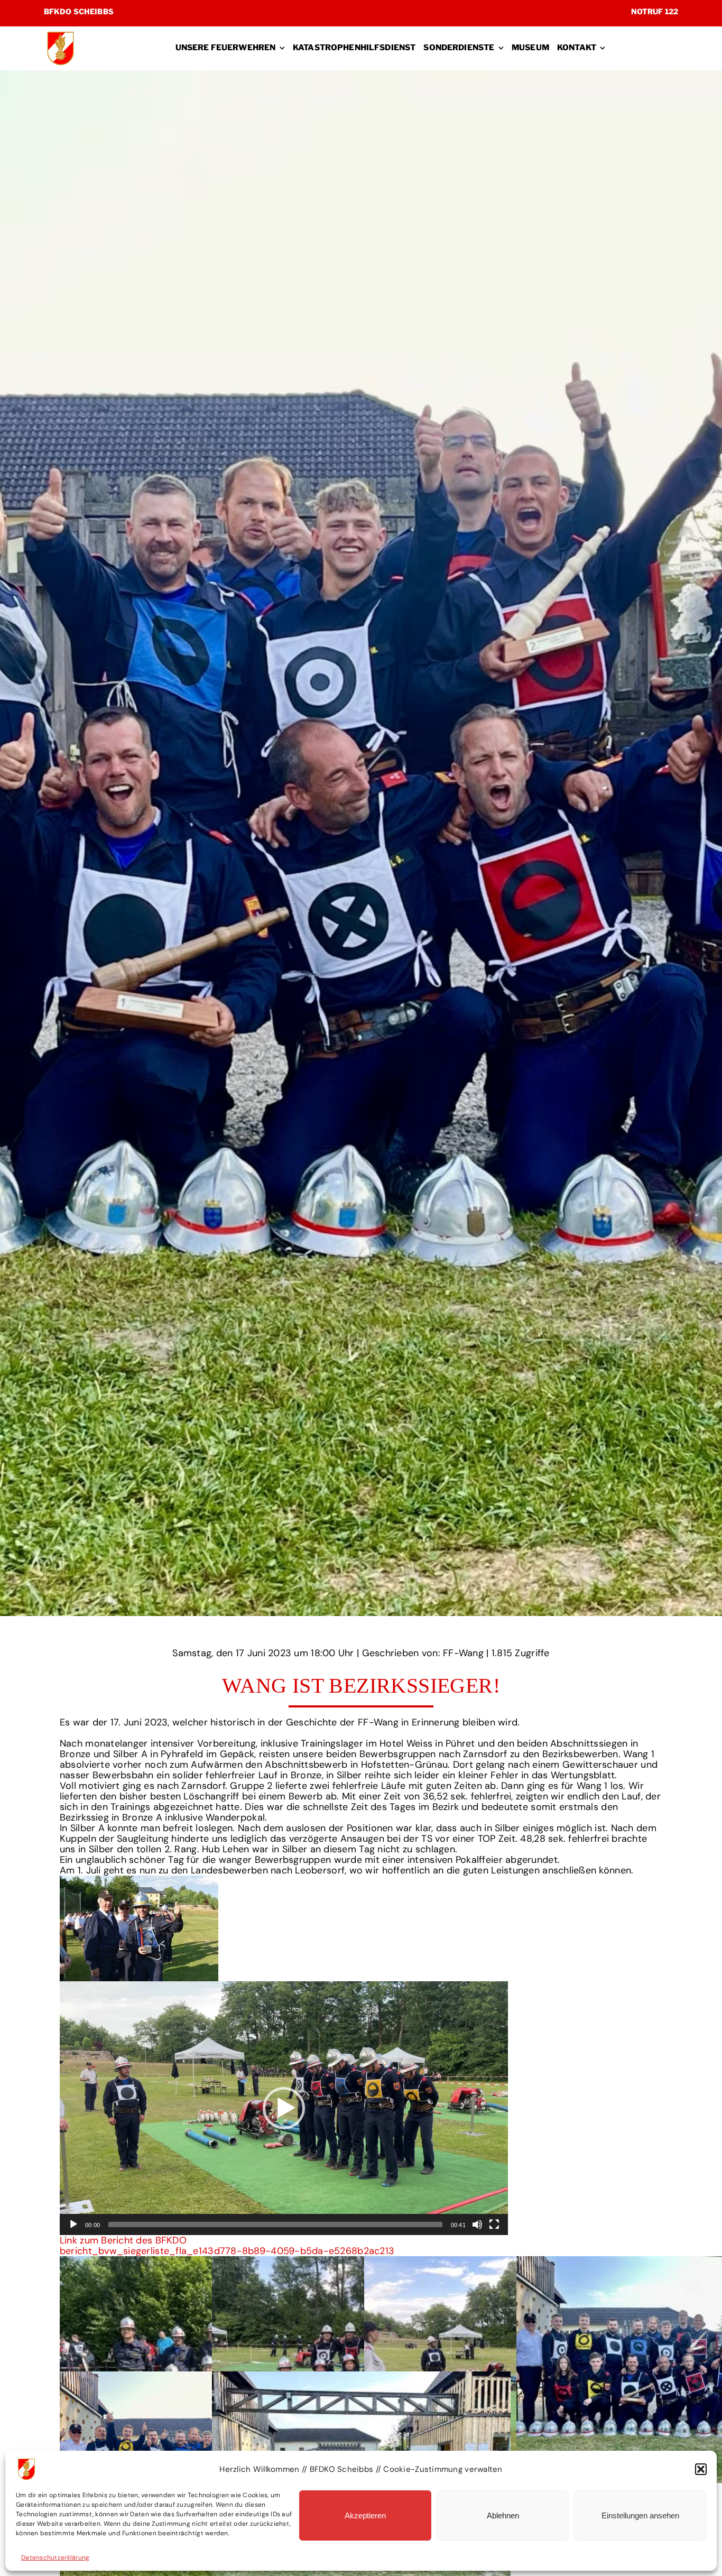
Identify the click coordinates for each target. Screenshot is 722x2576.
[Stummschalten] (477, 2224)
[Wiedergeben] (73, 2224)
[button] (701, 2469)
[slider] (275, 2224)
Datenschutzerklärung (55, 2557)
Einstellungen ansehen (640, 2515)
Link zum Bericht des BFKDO (123, 2240)
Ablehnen (503, 2515)
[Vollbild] (494, 2224)
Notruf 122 (655, 11)
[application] (284, 2108)
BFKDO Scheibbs (79, 11)
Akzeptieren (365, 2515)
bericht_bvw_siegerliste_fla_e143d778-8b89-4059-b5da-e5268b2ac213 (227, 2251)
